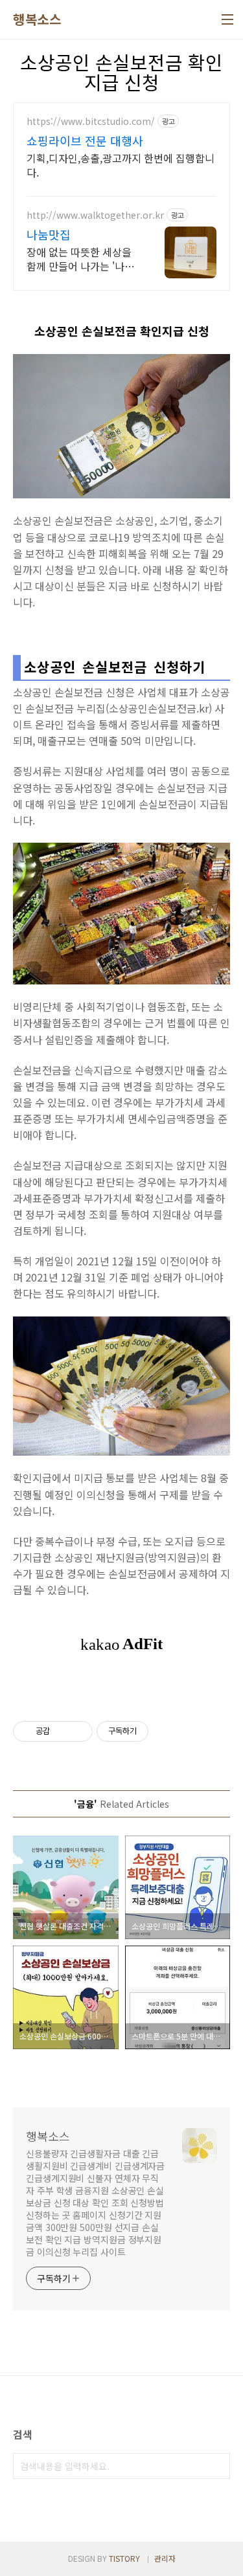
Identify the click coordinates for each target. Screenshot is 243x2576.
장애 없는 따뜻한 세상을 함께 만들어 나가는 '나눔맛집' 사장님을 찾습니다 (80, 259)
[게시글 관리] (78, 1731)
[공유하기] (62, 1731)
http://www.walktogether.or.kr (95, 215)
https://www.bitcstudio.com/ (91, 121)
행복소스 (37, 19)
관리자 (165, 2558)
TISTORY (124, 2558)
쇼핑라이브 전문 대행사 (85, 140)
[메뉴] (227, 19)
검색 (217, 2466)
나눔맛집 (49, 234)
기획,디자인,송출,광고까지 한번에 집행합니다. (121, 165)
